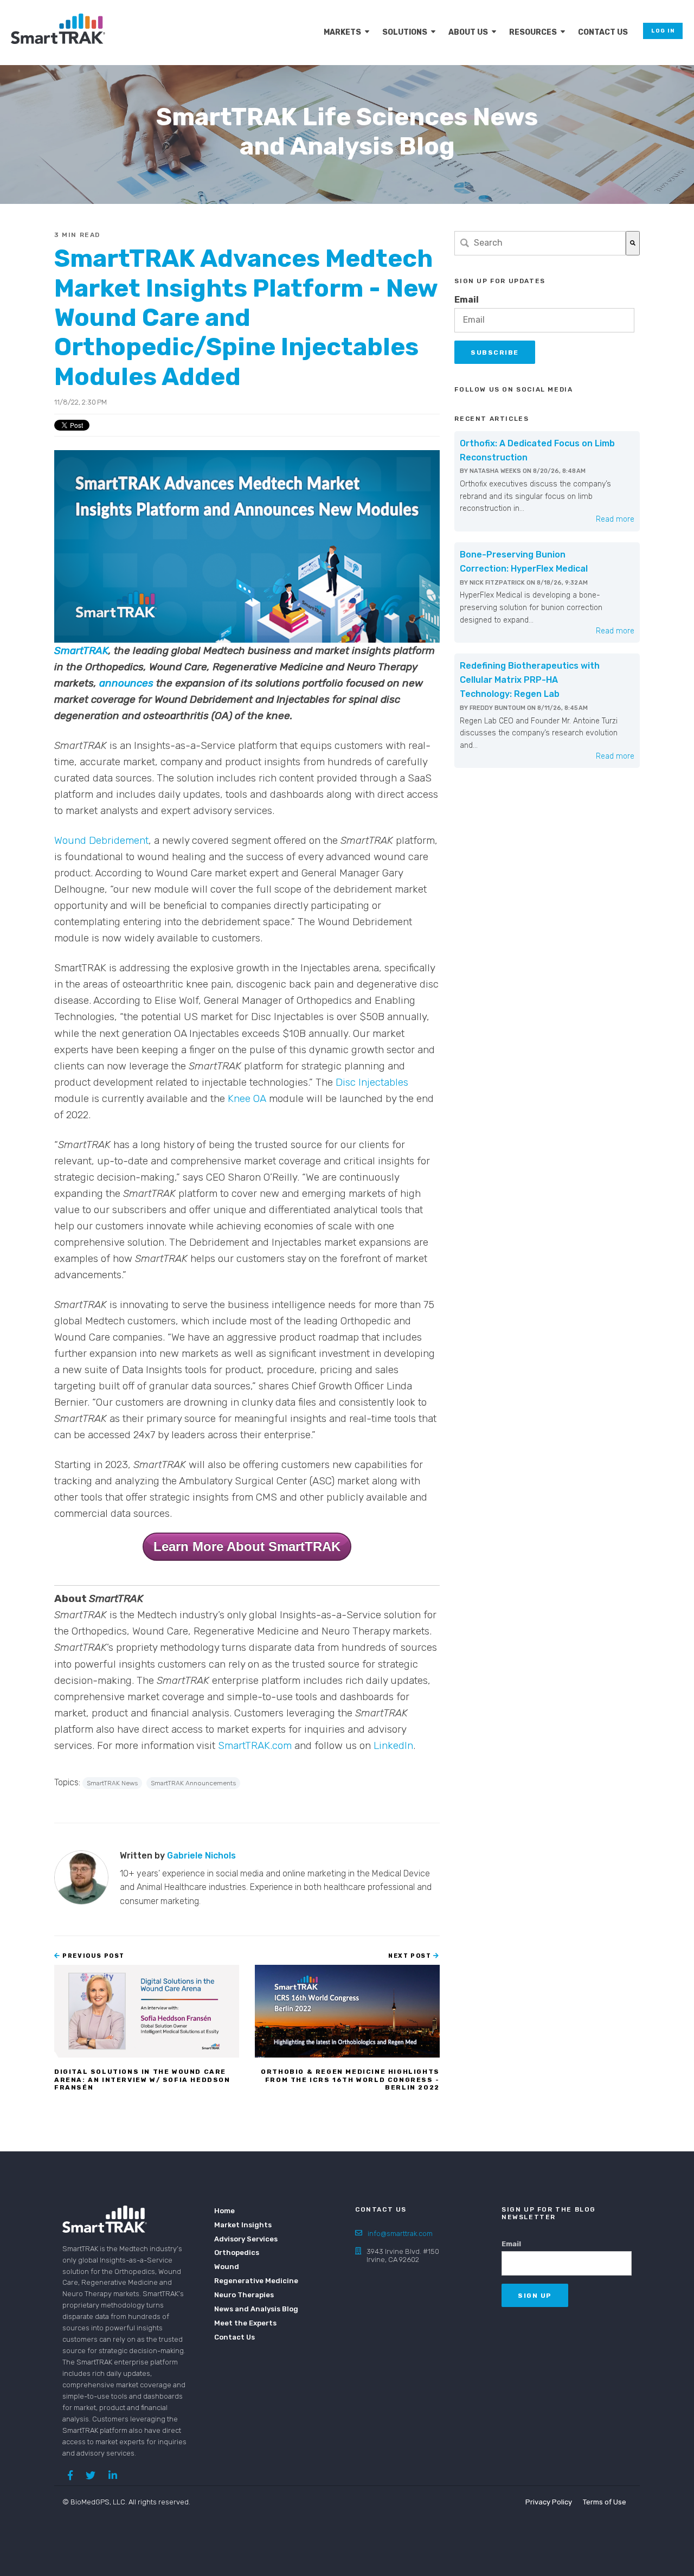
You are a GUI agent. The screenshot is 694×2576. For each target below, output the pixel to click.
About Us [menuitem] (468, 32)
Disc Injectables (372, 1082)
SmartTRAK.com (255, 1745)
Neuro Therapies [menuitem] (244, 2295)
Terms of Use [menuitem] (605, 2502)
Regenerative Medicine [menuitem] (249, 2281)
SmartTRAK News (112, 1783)
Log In (663, 31)
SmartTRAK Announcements (193, 1783)
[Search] (633, 243)
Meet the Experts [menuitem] (245, 2323)
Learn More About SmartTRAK (247, 1546)
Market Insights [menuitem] (243, 2225)
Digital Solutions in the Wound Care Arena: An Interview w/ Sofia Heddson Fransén (142, 2080)
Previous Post (93, 1956)
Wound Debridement (101, 840)
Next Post (411, 1956)
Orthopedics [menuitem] (237, 2253)
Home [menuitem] (224, 2211)
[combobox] (540, 243)
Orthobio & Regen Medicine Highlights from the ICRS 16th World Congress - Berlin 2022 (350, 2080)
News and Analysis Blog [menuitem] (249, 2309)
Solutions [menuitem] (405, 32)
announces (126, 683)
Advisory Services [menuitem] (246, 2239)
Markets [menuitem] (342, 32)
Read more (615, 519)
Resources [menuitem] (533, 32)
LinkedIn (393, 1745)
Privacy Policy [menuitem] (549, 2502)
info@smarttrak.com (400, 2234)
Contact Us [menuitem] (603, 32)
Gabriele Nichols (201, 1856)
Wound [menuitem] (227, 2267)
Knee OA (247, 1098)
